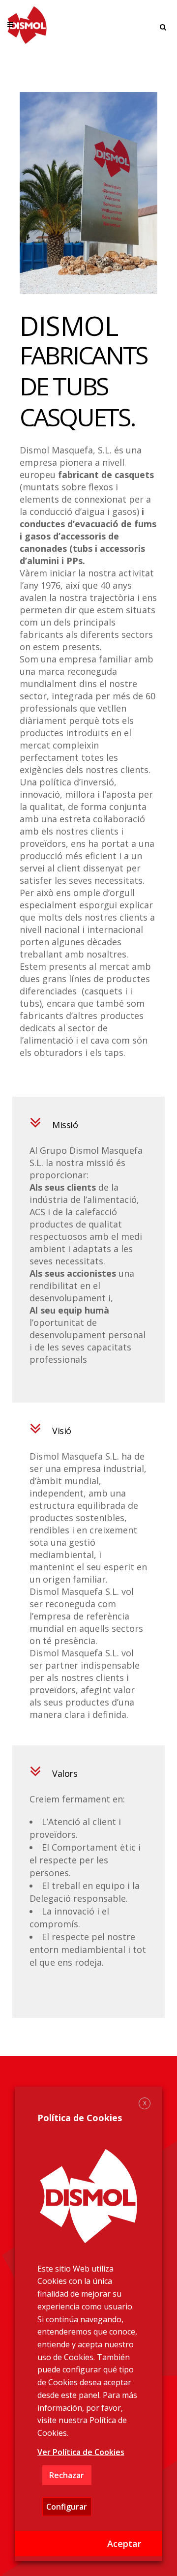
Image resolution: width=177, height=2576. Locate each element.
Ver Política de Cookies (81, 2452)
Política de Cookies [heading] (80, 2118)
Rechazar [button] (67, 2475)
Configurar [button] (67, 2507)
